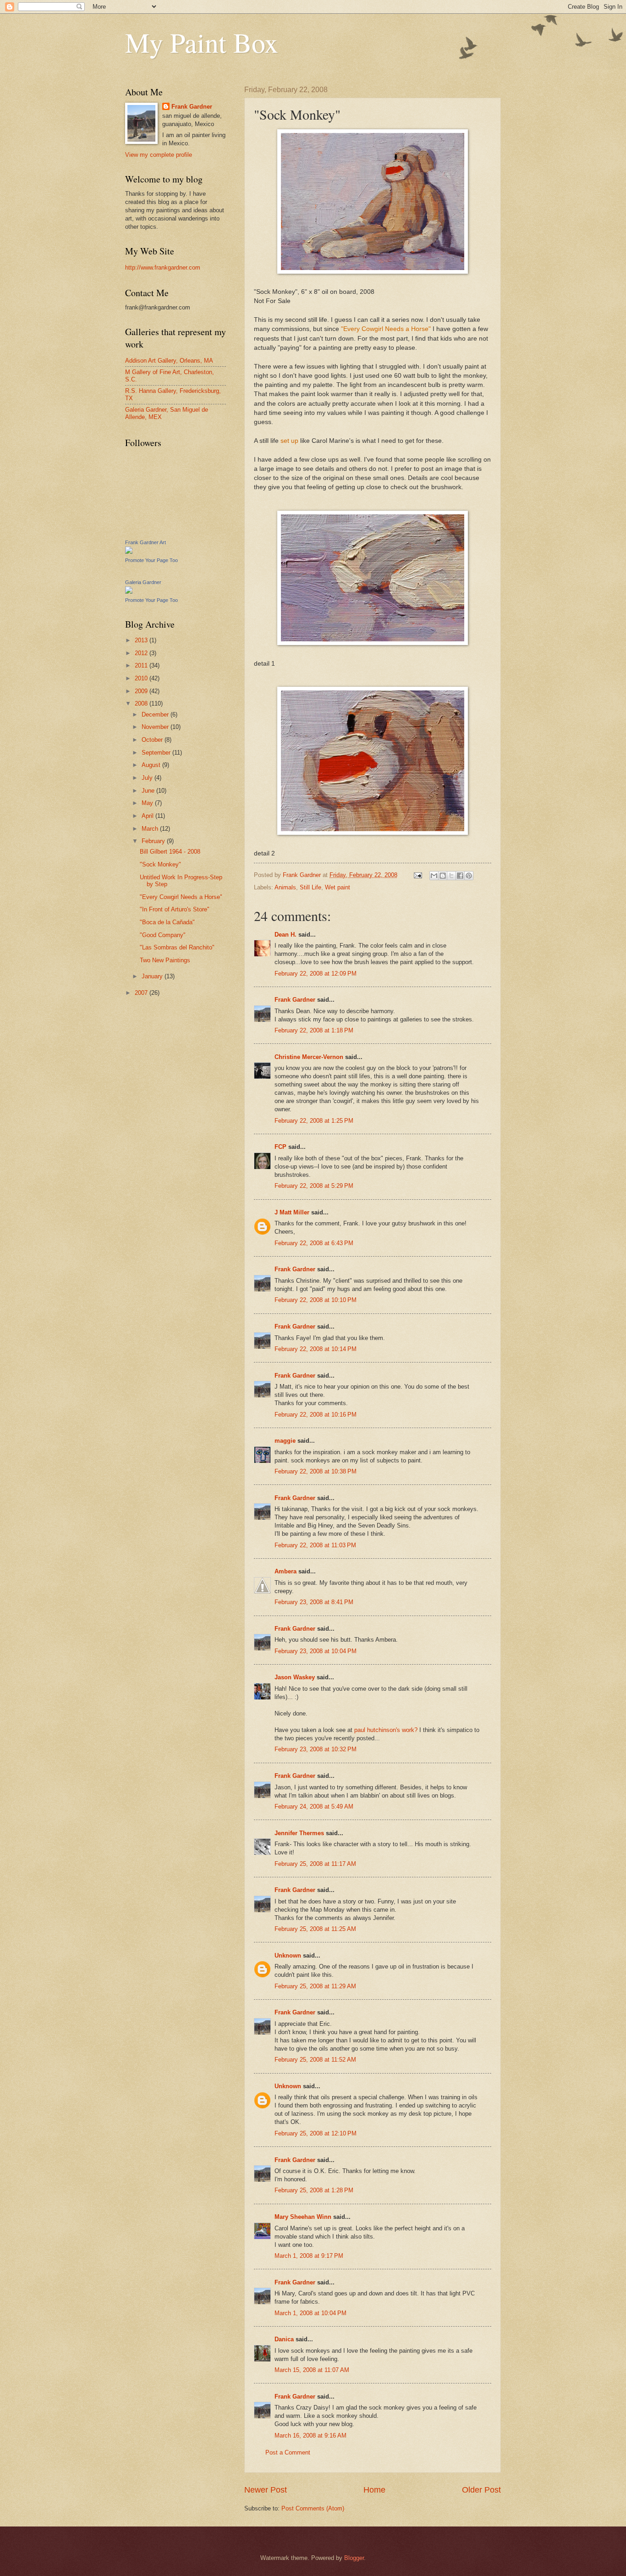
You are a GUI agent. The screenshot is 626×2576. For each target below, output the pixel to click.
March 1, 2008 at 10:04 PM (310, 2313)
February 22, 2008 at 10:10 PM (316, 1300)
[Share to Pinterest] (469, 876)
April (148, 816)
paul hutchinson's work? (386, 1730)
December (156, 714)
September (157, 753)
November (156, 727)
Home (374, 2490)
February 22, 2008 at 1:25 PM (314, 1121)
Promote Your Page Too (151, 560)
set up (289, 441)
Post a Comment (288, 2452)
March (151, 829)
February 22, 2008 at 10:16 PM (316, 1415)
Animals (285, 887)
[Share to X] (451, 876)
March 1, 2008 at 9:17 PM (309, 2256)
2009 (142, 691)
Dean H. (286, 935)
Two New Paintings (165, 960)
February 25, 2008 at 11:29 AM (315, 1986)
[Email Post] (417, 875)
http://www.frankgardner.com (163, 268)
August (152, 765)
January (153, 976)
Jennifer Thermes (299, 1833)
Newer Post (266, 2490)
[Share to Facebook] (460, 876)
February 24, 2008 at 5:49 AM (314, 1807)
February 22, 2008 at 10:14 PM (316, 1349)
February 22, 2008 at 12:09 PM (316, 974)
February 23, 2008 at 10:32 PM (316, 1749)
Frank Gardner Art (146, 542)
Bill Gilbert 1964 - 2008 (170, 852)
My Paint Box (202, 42)
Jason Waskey (295, 1677)
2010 (142, 678)
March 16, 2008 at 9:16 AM (310, 2435)
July (148, 778)
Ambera (286, 1571)
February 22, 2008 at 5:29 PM (314, 1186)
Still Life (310, 887)
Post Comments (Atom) (313, 2508)
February (154, 841)
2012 (142, 653)
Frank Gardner (295, 1000)
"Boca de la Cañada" (167, 922)
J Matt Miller (292, 1212)
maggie (285, 1441)
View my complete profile (159, 155)
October (153, 740)
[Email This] (434, 876)
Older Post (481, 2490)
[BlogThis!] (443, 876)
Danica (284, 2339)
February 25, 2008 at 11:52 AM (315, 2060)
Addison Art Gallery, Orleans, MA (169, 361)
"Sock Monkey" (160, 864)
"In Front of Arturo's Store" (175, 909)
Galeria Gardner (143, 582)
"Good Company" (163, 935)
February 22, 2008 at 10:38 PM (316, 1471)
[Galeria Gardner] (129, 592)
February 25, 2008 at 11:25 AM (315, 1929)
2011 (142, 665)
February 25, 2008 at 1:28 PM (314, 2190)
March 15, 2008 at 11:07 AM (312, 2370)
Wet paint (338, 887)
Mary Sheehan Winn (303, 2217)
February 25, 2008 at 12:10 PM (316, 2133)
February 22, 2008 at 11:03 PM (315, 1545)
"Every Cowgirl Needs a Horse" (386, 329)
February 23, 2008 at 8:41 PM (314, 1602)
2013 (142, 640)
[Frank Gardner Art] (129, 552)
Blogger (354, 2558)
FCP (280, 1147)
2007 (142, 993)
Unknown (288, 1955)
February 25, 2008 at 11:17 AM (315, 1864)
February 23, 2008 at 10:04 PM (316, 1651)
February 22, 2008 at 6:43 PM (314, 1243)
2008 (142, 703)
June (149, 791)
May (148, 803)
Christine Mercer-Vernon (309, 1057)
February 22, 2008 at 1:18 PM (314, 1030)
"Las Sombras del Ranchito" (177, 947)
